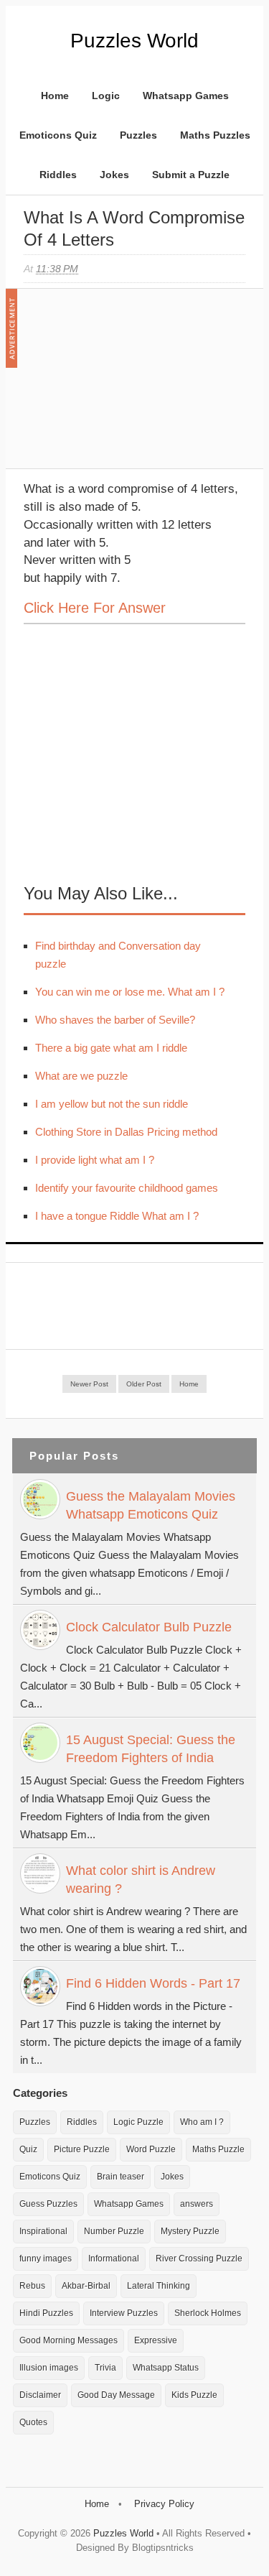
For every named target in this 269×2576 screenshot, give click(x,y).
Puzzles (138, 135)
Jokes (114, 175)
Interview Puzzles (124, 2313)
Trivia (105, 2368)
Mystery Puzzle (190, 2231)
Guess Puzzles (48, 2204)
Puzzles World (134, 41)
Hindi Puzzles (46, 2313)
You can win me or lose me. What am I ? (130, 992)
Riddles (58, 175)
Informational (114, 2258)
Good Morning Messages (69, 2340)
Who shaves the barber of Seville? (115, 1020)
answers (197, 2204)
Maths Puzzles (215, 135)
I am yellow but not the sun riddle (112, 1104)
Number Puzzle (114, 2231)
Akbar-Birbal (86, 2286)
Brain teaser (121, 2177)
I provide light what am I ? (95, 1160)
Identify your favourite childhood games (127, 1188)
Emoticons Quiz (58, 135)
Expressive (156, 2340)
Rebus (32, 2286)
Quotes (33, 2422)
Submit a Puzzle (191, 175)
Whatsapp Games (186, 96)
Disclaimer (40, 2395)
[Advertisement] (131, 386)
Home (55, 96)
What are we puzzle (81, 1076)
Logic (106, 96)
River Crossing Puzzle (199, 2258)
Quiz (28, 2149)
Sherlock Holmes (208, 2313)
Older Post (144, 1384)
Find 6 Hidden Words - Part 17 (153, 1983)
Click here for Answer (95, 608)
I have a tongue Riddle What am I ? (117, 1216)
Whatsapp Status (166, 2368)
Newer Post (89, 1384)
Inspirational (43, 2231)
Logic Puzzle (138, 2122)
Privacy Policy (164, 2504)
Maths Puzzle (218, 2149)
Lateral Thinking (159, 2286)
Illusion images (49, 2368)
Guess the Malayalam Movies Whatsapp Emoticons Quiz (151, 1505)
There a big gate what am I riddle (111, 1048)
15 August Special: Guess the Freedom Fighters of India (151, 1749)
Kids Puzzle (194, 2395)
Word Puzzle (151, 2149)
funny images (46, 2258)
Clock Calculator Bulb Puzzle (149, 1627)
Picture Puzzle (82, 2149)
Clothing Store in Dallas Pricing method (126, 1132)
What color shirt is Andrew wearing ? (141, 1880)
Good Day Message (116, 2395)
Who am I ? (202, 2122)
